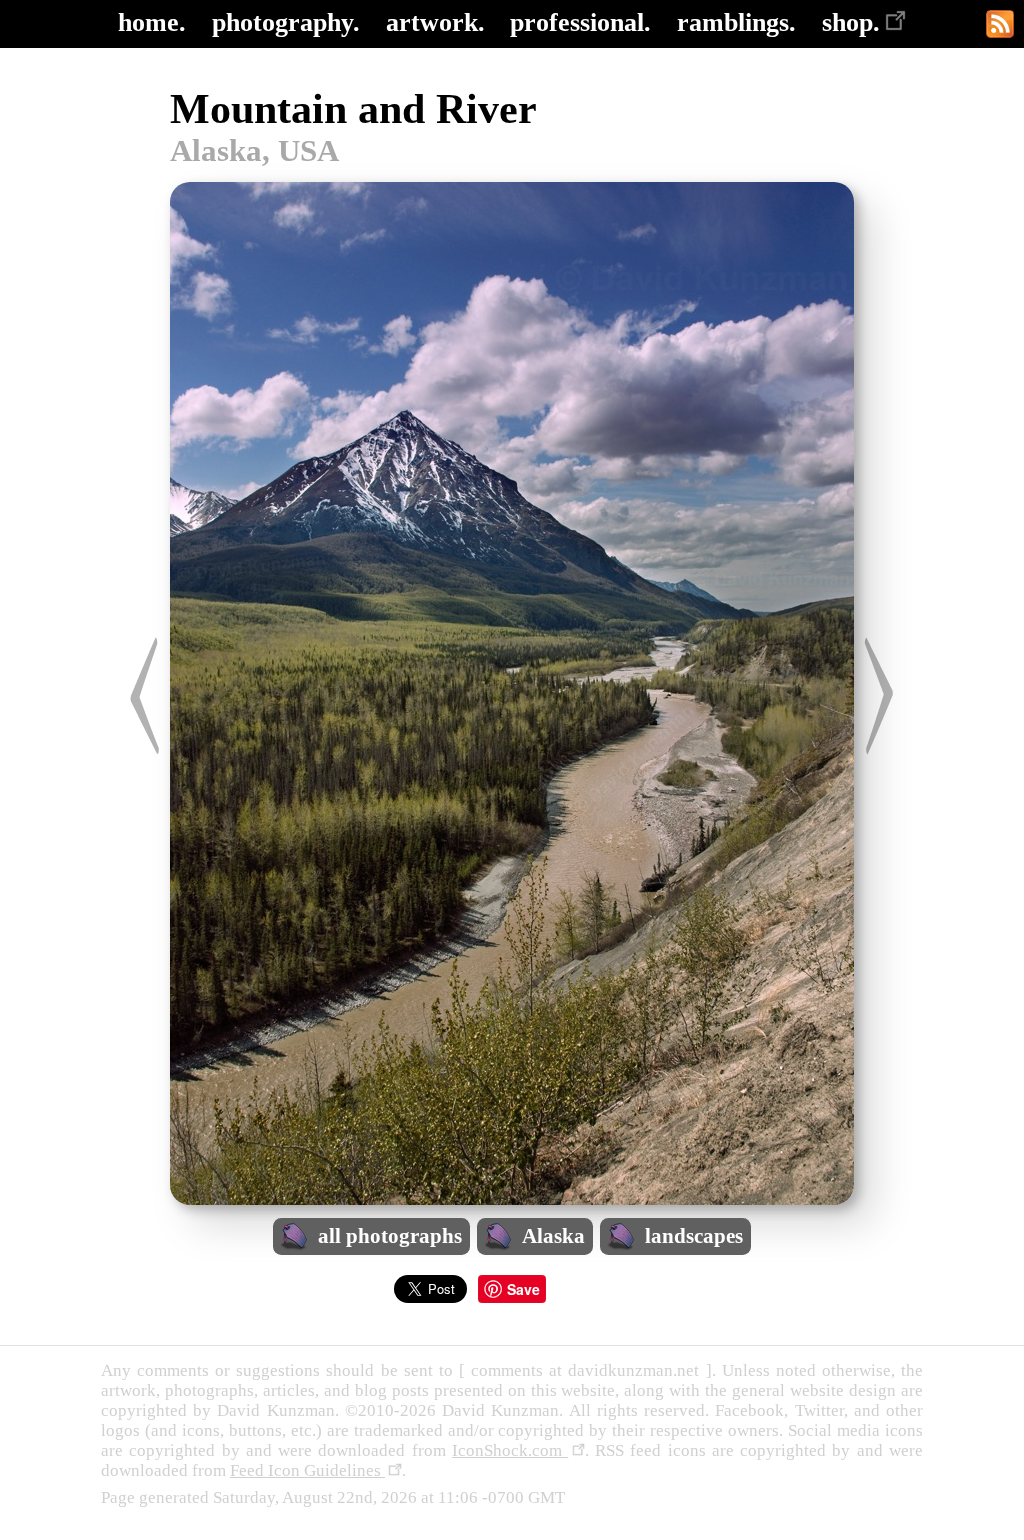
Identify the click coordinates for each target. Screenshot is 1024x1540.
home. (152, 22)
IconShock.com (510, 1450)
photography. (286, 22)
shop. (851, 22)
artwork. (435, 22)
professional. (580, 22)
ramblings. (736, 22)
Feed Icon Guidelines (307, 1470)
